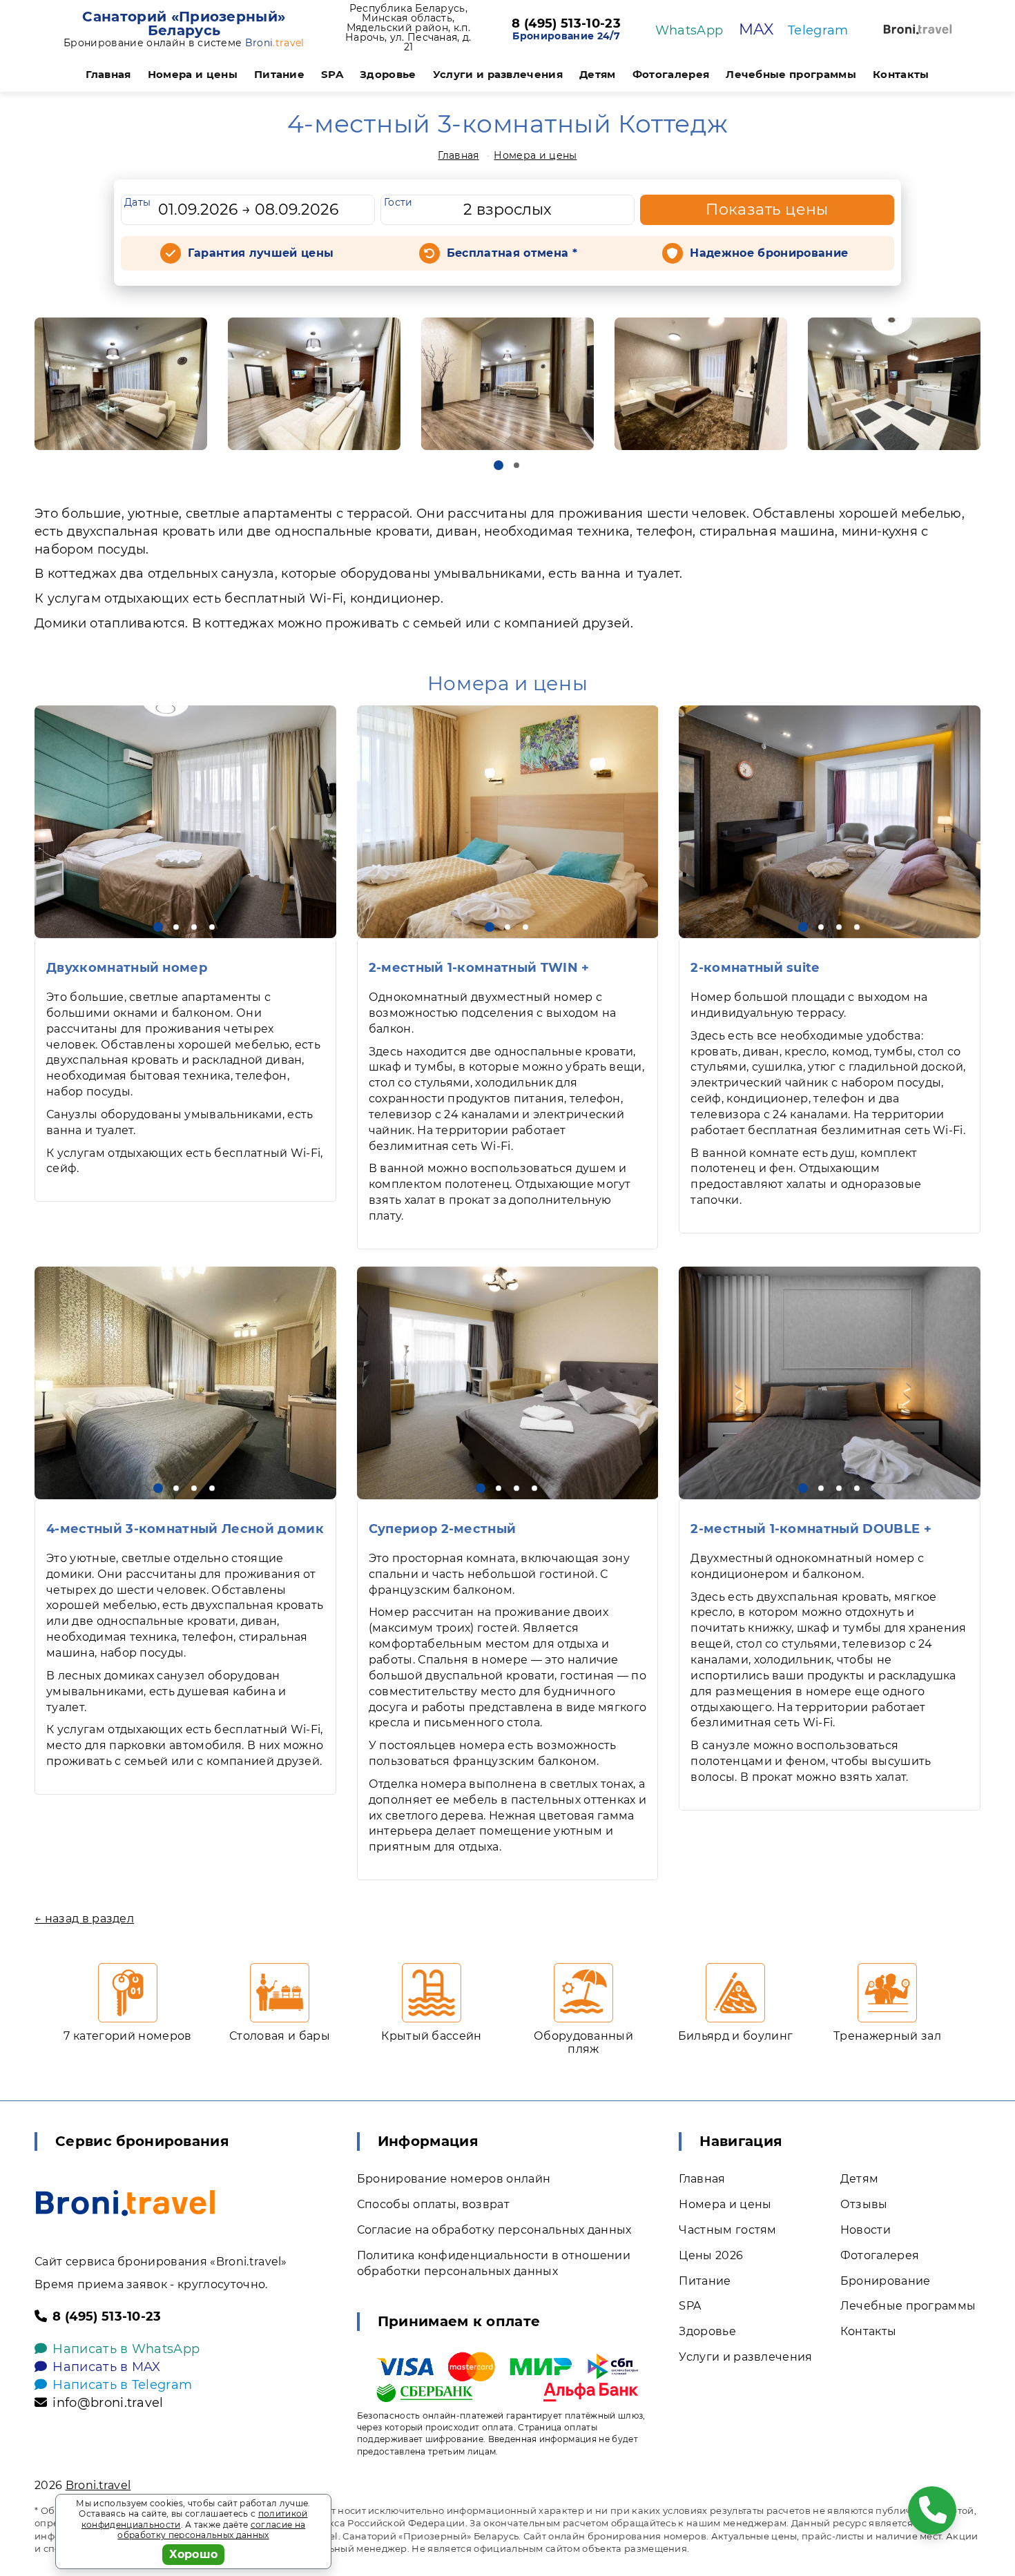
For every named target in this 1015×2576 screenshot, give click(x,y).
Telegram (818, 30)
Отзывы (864, 2204)
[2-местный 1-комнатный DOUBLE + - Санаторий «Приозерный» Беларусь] (830, 1383)
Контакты (901, 74)
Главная (108, 74)
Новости (866, 2230)
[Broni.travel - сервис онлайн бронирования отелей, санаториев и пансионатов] (125, 2203)
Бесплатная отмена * (512, 253)
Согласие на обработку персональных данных (494, 2230)
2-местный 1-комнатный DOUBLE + (811, 1529)
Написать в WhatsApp (126, 2349)
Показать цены (767, 209)
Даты (137, 202)
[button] (499, 465)
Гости (398, 202)
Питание (279, 74)
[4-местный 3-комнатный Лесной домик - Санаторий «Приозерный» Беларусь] (185, 1383)
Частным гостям (727, 2230)
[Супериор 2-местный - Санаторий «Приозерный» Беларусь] (508, 1383)
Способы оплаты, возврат (433, 2204)
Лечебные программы (791, 74)
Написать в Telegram (122, 2385)
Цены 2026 (711, 2255)
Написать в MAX (106, 2367)
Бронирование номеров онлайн (454, 2179)
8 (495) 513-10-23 (566, 24)
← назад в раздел (84, 1919)
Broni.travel (98, 2485)
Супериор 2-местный (443, 1529)
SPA (332, 74)
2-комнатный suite (755, 968)
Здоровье (388, 74)
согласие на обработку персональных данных (211, 2530)
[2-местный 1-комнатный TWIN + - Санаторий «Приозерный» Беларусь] (508, 822)
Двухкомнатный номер (127, 968)
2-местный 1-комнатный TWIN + (479, 968)
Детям (598, 74)
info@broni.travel (108, 2403)
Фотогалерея (671, 74)
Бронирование (886, 2281)
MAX (756, 29)
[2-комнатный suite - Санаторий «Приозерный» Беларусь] (830, 822)
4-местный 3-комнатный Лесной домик (185, 1529)
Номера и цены (193, 74)
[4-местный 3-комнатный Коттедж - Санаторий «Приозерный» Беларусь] (121, 384)
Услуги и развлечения (498, 74)
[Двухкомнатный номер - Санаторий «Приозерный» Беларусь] (185, 822)
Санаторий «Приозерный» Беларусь (184, 23)
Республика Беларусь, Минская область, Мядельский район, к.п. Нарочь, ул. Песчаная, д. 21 (408, 28)
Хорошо (194, 2554)
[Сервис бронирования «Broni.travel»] (918, 29)
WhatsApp (689, 30)
